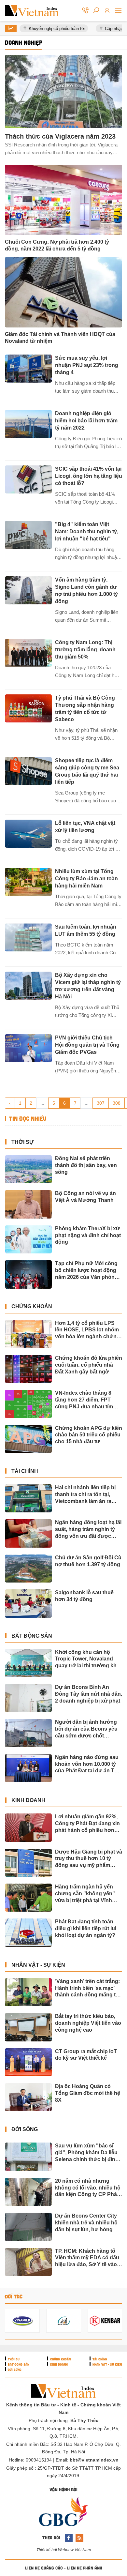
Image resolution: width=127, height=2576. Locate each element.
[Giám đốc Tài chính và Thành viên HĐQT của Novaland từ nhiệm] (63, 292)
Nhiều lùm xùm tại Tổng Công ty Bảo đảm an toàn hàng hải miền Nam (86, 879)
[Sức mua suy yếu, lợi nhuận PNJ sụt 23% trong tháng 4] (28, 369)
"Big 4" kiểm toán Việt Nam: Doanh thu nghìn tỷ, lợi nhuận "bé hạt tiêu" (87, 531)
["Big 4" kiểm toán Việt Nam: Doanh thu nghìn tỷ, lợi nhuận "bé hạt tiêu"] (28, 535)
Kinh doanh (28, 1800)
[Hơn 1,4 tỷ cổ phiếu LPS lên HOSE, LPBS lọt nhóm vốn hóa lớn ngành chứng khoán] (28, 1334)
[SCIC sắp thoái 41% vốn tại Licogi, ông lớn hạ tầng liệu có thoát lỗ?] (28, 479)
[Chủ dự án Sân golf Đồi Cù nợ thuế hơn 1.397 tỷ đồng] (28, 1568)
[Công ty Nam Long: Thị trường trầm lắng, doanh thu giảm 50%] (28, 653)
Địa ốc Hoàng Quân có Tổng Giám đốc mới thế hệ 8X (88, 2093)
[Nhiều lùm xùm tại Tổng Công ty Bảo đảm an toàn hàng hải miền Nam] (28, 882)
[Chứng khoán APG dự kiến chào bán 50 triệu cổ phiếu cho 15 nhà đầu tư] (28, 1439)
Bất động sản (32, 1636)
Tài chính (25, 1471)
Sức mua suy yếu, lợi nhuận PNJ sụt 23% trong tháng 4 (87, 365)
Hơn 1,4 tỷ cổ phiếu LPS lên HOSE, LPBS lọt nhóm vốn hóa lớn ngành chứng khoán (87, 1330)
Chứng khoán (32, 1306)
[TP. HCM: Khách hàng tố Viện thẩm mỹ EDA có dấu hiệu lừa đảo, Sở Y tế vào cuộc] (28, 2262)
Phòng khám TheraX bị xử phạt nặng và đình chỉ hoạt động (88, 1235)
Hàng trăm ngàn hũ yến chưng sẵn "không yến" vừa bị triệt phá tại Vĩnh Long (85, 1894)
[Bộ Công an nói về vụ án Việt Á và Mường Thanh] (28, 1204)
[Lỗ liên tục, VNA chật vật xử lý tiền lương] (28, 834)
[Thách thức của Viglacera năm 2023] (63, 91)
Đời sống (25, 2129)
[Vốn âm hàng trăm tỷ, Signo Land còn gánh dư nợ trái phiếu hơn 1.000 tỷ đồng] (28, 590)
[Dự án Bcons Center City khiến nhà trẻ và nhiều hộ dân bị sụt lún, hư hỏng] (28, 2227)
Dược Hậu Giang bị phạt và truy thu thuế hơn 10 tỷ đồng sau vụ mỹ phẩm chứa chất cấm (89, 1859)
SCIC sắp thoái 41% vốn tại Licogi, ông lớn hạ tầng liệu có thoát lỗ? (89, 476)
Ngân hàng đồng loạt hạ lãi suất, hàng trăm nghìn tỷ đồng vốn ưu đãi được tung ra (88, 1530)
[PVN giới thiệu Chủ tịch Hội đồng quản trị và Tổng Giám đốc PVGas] (28, 1048)
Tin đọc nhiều (27, 1119)
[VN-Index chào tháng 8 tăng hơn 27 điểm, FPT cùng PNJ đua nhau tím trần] (28, 1404)
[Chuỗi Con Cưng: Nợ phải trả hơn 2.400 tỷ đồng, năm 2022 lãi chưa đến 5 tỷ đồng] (63, 200)
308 (117, 1103)
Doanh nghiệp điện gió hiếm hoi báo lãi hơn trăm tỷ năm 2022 (86, 421)
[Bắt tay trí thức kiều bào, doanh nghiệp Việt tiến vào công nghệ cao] (28, 2027)
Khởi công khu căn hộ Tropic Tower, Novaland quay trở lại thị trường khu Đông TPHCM (87, 1659)
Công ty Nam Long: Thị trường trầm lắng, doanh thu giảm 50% (85, 650)
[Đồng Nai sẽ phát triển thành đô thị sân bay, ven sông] (28, 1169)
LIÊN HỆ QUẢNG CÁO (44, 2568)
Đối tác (14, 2296)
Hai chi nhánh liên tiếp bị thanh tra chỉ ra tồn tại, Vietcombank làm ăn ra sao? (85, 1495)
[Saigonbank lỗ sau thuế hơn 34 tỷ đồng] (28, 1603)
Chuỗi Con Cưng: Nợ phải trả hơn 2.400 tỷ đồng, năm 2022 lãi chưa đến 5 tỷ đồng (57, 245)
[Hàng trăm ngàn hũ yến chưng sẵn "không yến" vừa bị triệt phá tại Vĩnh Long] (28, 1898)
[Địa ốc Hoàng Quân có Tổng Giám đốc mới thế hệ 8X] (28, 2097)
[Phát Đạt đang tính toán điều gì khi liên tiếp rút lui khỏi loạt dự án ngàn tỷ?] (28, 1932)
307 (101, 1103)
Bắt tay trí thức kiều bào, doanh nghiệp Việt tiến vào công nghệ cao (88, 2023)
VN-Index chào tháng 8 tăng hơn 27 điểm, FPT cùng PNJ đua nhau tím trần (84, 1400)
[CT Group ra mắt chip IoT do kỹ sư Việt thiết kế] (28, 2062)
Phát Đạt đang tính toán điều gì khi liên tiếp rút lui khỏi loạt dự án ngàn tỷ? (86, 1928)
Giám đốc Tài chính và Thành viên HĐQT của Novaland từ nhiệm (60, 338)
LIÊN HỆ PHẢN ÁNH (85, 2568)
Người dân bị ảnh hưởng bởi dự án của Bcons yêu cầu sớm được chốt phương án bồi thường (86, 1729)
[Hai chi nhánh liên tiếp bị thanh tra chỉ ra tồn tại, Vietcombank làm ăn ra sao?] (28, 1498)
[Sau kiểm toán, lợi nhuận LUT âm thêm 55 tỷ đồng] (28, 937)
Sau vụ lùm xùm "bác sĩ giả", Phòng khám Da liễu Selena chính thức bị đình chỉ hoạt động (87, 2153)
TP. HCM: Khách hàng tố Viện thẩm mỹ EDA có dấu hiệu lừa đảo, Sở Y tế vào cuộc (87, 2258)
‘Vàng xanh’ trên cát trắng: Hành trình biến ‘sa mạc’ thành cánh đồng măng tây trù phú (88, 1988)
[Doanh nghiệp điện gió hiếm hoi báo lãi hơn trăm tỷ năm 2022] (28, 424)
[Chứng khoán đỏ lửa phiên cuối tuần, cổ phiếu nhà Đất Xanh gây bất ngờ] (28, 1369)
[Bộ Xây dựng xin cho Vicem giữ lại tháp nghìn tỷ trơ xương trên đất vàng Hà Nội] (28, 986)
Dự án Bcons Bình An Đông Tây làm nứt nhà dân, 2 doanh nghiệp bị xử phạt (89, 1694)
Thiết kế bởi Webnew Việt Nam (64, 2550)
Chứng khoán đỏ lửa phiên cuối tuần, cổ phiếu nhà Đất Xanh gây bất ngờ (89, 1365)
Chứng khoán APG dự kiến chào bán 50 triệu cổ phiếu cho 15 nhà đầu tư (89, 1435)
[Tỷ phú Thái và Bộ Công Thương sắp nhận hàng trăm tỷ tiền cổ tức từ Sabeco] (28, 708)
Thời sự (22, 1142)
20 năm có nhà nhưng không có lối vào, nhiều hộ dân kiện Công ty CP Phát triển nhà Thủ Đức (88, 2188)
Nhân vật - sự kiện (38, 1965)
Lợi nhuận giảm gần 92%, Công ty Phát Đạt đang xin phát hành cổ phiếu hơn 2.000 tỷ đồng (87, 1824)
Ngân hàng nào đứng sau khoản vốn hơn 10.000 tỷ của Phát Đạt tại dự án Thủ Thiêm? (88, 1764)
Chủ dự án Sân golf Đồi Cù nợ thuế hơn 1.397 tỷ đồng (88, 1561)
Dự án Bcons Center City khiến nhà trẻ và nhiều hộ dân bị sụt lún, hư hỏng (86, 2223)
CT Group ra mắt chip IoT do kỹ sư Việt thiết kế (86, 2055)
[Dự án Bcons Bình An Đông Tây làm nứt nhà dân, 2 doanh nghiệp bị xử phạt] (28, 1698)
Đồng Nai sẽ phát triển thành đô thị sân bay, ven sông (86, 1165)
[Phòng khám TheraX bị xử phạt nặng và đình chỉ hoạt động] (28, 1239)
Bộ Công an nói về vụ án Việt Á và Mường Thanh (85, 1197)
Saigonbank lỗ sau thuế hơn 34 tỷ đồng (84, 1596)
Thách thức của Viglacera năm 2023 (60, 136)
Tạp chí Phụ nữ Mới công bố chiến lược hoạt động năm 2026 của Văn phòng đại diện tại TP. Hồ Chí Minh (89, 1271)
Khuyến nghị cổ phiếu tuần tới (50, 29)
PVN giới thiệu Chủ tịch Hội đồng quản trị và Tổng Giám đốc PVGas (87, 1045)
